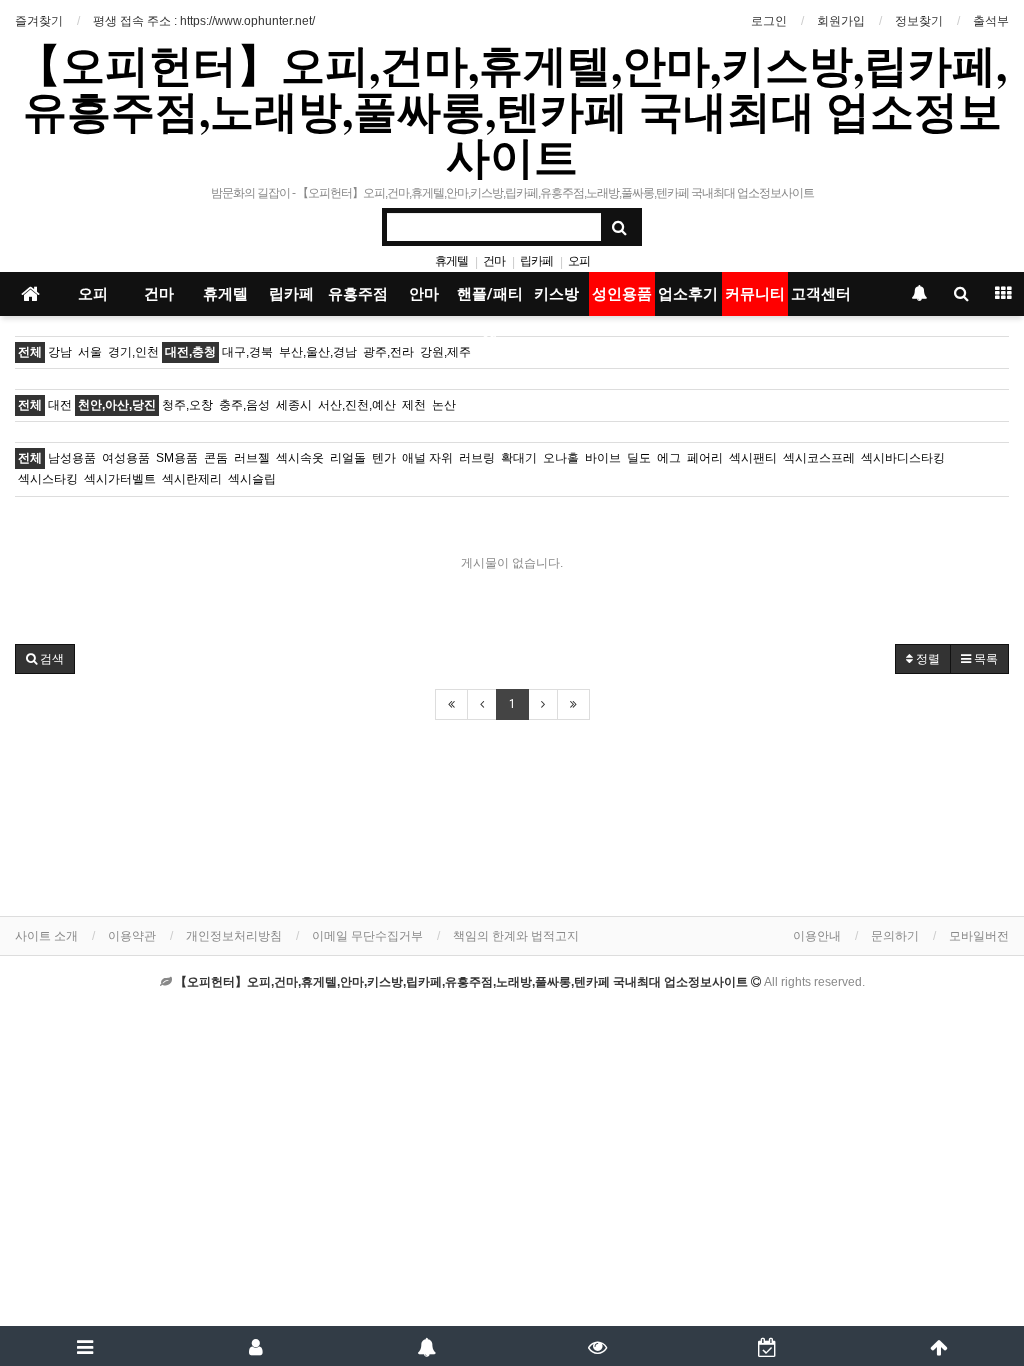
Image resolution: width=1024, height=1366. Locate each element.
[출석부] (768, 1346)
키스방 (556, 294)
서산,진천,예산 (357, 405)
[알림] (426, 1346)
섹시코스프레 (819, 458)
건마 (494, 261)
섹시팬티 (753, 458)
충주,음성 (244, 405)
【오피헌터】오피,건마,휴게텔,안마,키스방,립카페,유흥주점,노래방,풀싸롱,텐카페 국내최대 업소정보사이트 (512, 110)
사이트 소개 (46, 936)
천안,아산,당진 (117, 405)
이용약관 (132, 936)
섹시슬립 (252, 479)
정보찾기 (919, 21)
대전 (60, 405)
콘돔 (216, 458)
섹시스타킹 (48, 479)
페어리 (705, 458)
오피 (579, 261)
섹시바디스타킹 (903, 458)
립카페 (536, 261)
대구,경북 (247, 352)
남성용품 (72, 458)
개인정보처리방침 (234, 936)
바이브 (603, 458)
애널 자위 (427, 458)
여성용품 (126, 458)
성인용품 (622, 294)
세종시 (294, 405)
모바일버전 (979, 936)
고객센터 (821, 294)
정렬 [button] (926, 659)
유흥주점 (358, 294)
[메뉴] (85, 1346)
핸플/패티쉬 (490, 300)
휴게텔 (451, 261)
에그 (669, 458)
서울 (90, 352)
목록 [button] (984, 659)
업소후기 (688, 294)
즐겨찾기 (39, 21)
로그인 (769, 21)
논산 (444, 405)
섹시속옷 (300, 458)
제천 (414, 405)
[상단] (938, 1346)
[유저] (256, 1346)
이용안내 (817, 936)
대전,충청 (190, 352)
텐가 (384, 458)
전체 (30, 352)
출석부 (991, 21)
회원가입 (841, 21)
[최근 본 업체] (597, 1346)
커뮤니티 (755, 294)
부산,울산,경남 (318, 352)
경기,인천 (133, 352)
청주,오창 (187, 405)
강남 (60, 352)
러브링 (477, 458)
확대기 (519, 458)
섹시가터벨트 (120, 479)
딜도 (639, 458)
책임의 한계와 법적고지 (516, 936)
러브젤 (252, 458)
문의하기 (895, 936)
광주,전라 (388, 352)
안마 (424, 294)
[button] (45, 659)
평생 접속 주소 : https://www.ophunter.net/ (204, 21)
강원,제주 (445, 352)
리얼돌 (348, 458)
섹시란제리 (192, 479)
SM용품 (177, 458)
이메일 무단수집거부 (367, 936)
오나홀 (561, 458)
